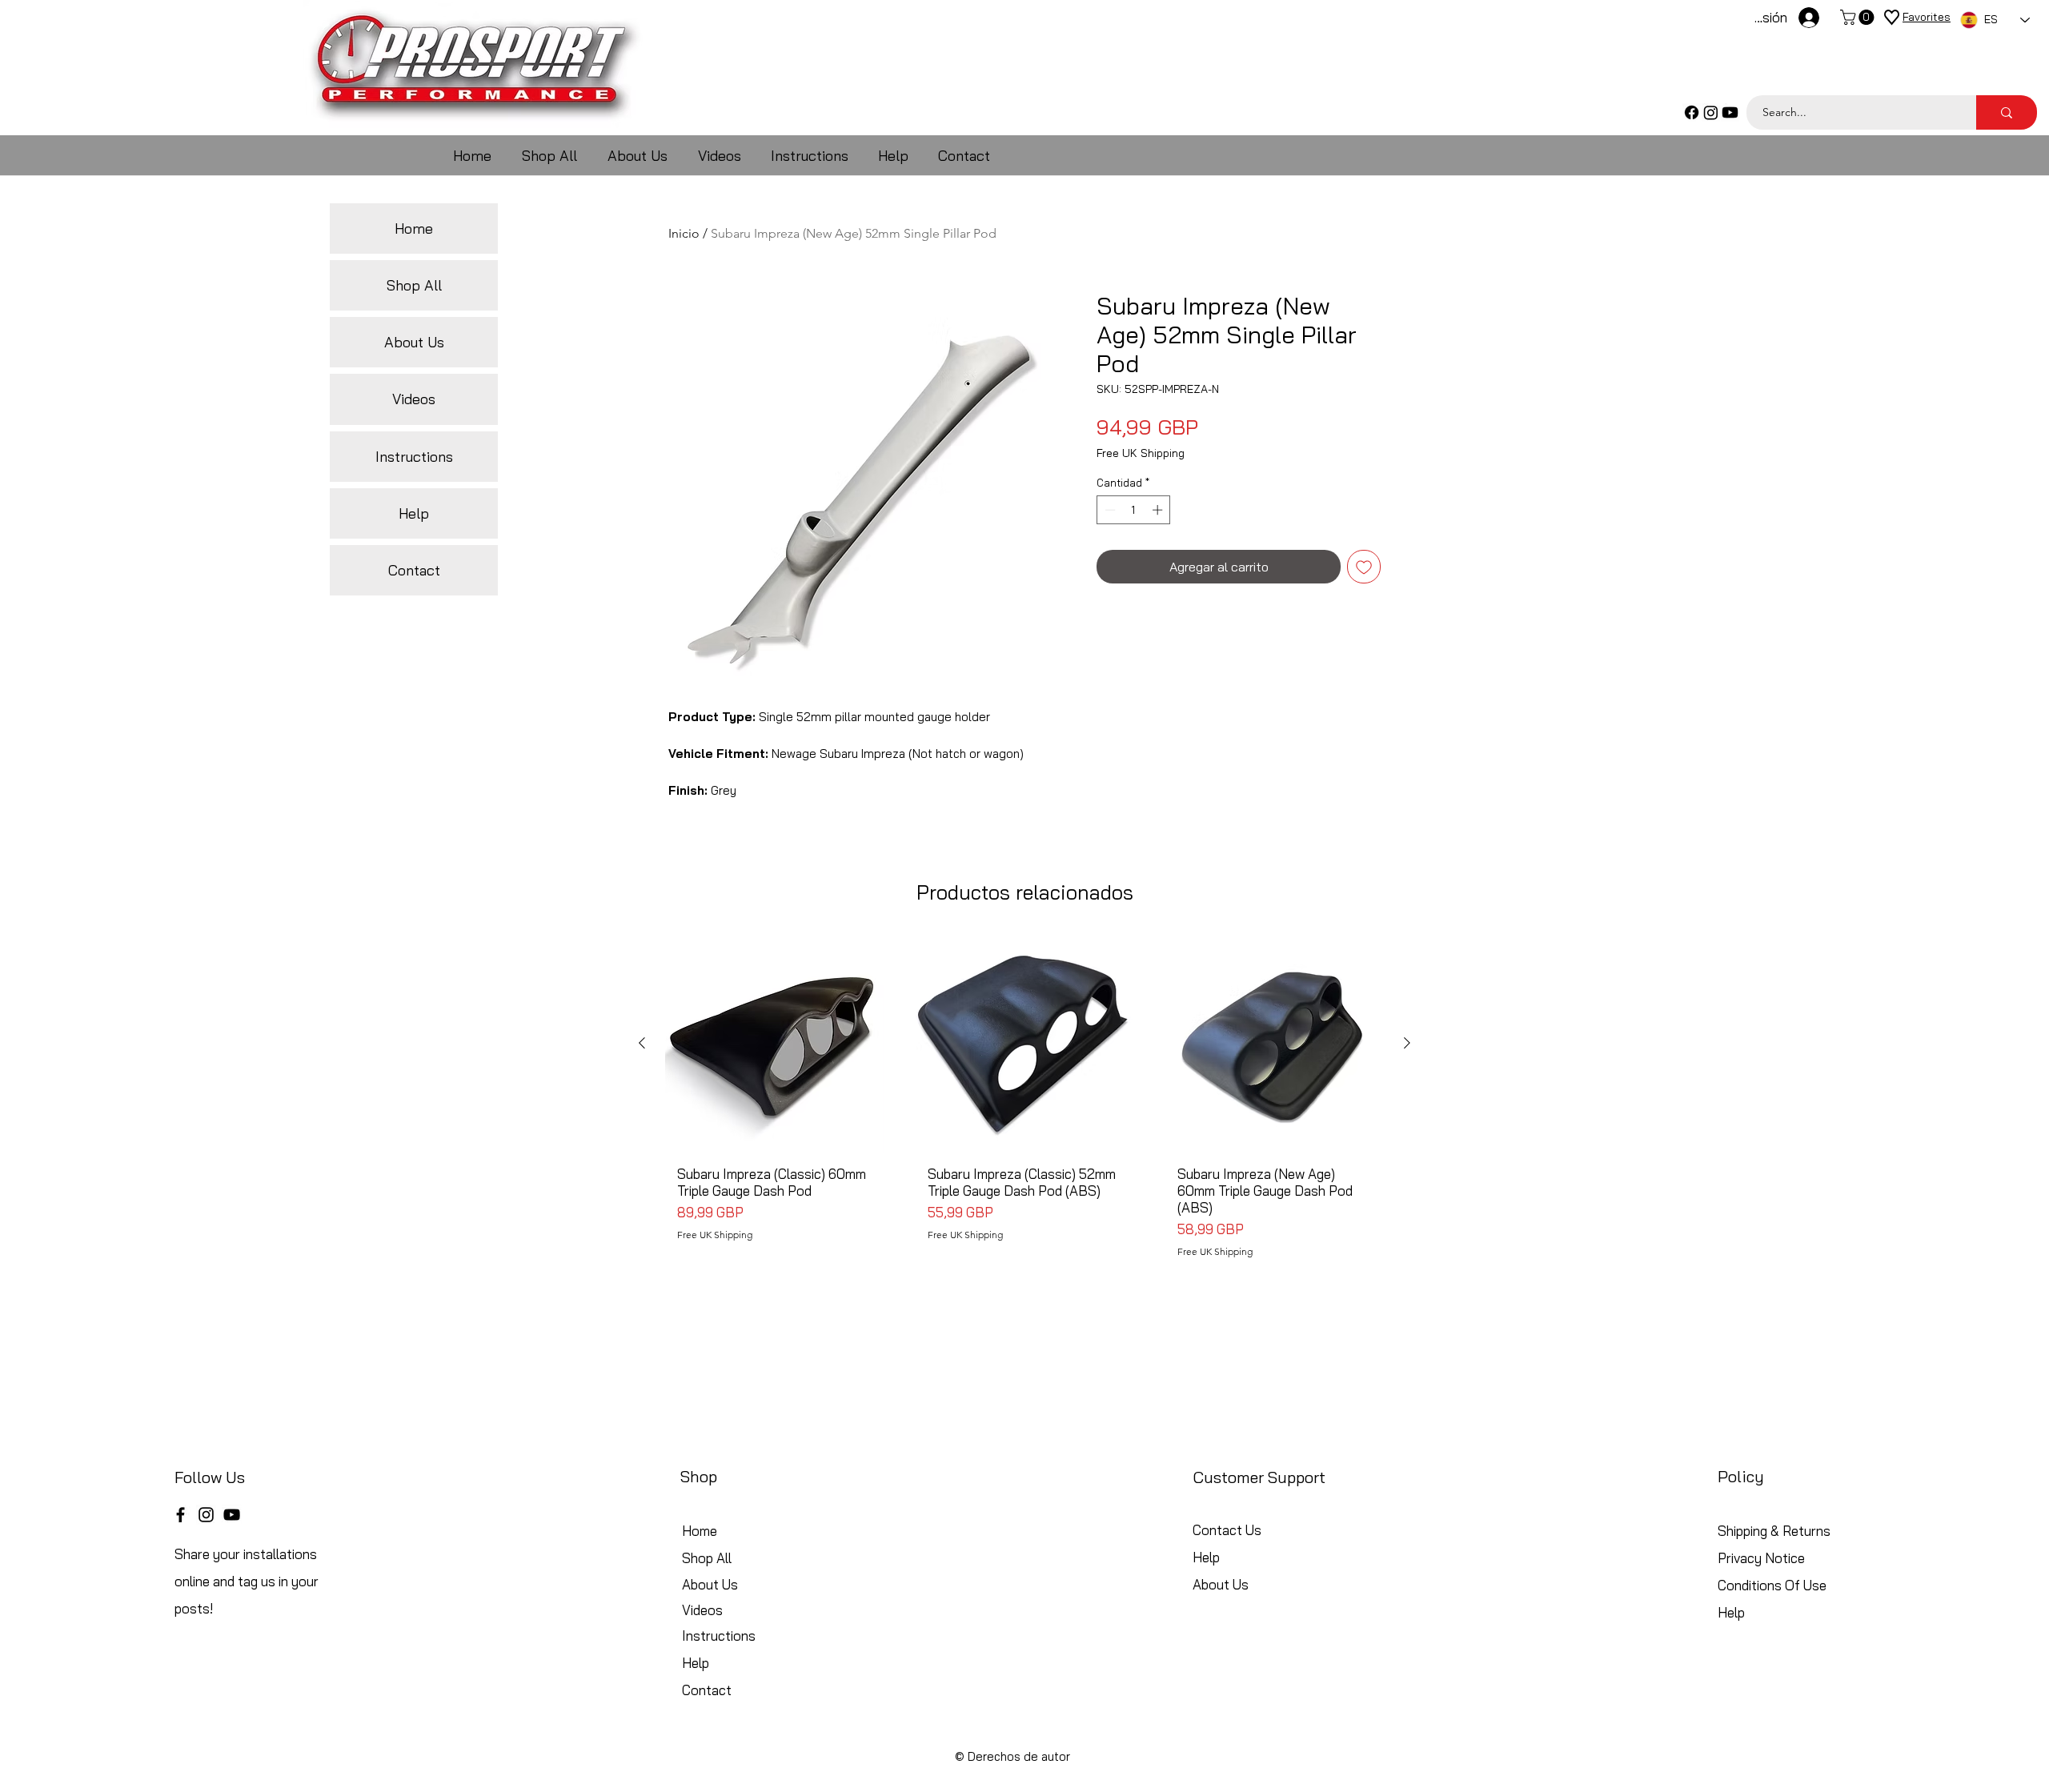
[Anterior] (642, 1043)
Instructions (414, 457)
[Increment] (1159, 510)
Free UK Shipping (1141, 453)
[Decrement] (1109, 510)
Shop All (414, 285)
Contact (414, 570)
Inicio (684, 233)
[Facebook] (1692, 112)
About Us (414, 342)
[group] (1024, 1102)
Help (414, 513)
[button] (1859, 17)
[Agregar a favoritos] (1364, 567)
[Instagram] (1711, 112)
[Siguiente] (1407, 1043)
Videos (414, 399)
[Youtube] (1730, 112)
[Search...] (2007, 112)
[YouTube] (232, 1515)
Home (414, 229)
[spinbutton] (1134, 510)
